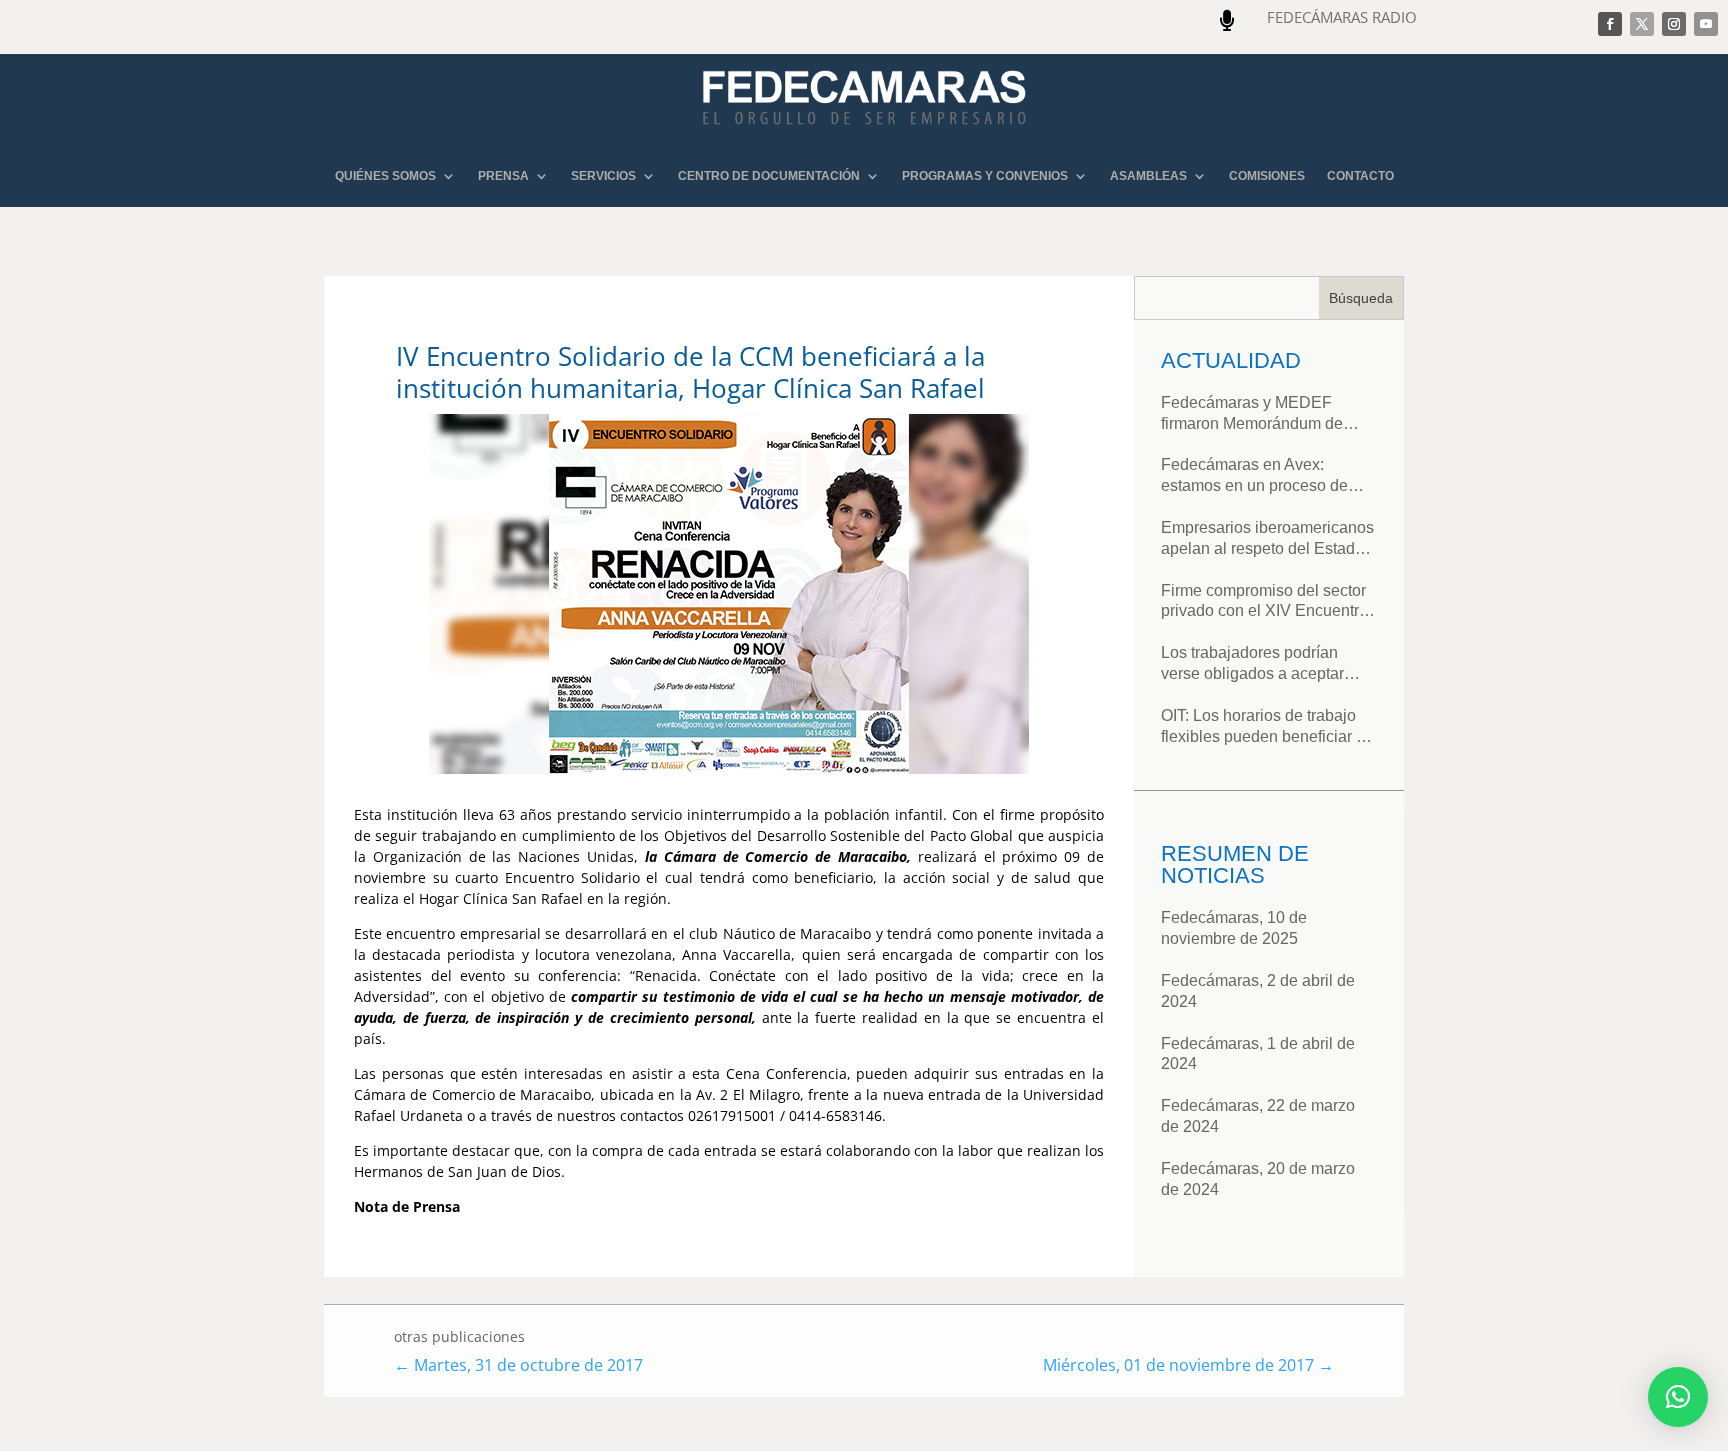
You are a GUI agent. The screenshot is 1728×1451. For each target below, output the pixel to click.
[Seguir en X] (1642, 24)
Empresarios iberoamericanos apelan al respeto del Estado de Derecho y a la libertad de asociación (1267, 539)
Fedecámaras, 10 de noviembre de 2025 (1234, 928)
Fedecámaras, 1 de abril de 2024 (1258, 1054)
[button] (1678, 1397)
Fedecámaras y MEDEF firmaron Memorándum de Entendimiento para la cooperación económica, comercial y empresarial (1252, 414)
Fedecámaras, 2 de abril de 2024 (1258, 991)
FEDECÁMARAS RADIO (1342, 17)
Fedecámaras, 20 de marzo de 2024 (1258, 1179)
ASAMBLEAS (1148, 176)
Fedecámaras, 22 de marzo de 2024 (1258, 1116)
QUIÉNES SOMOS (385, 176)
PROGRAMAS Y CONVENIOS (985, 176)
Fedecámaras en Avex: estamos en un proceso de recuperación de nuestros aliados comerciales (1254, 476)
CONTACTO (1360, 176)
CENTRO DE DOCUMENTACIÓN (769, 176)
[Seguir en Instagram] (1674, 24)
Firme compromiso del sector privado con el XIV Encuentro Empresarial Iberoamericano (1264, 602)
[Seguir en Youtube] (1706, 24)
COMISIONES (1267, 176)
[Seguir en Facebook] (1610, 24)
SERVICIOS (603, 176)
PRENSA (503, 176)
